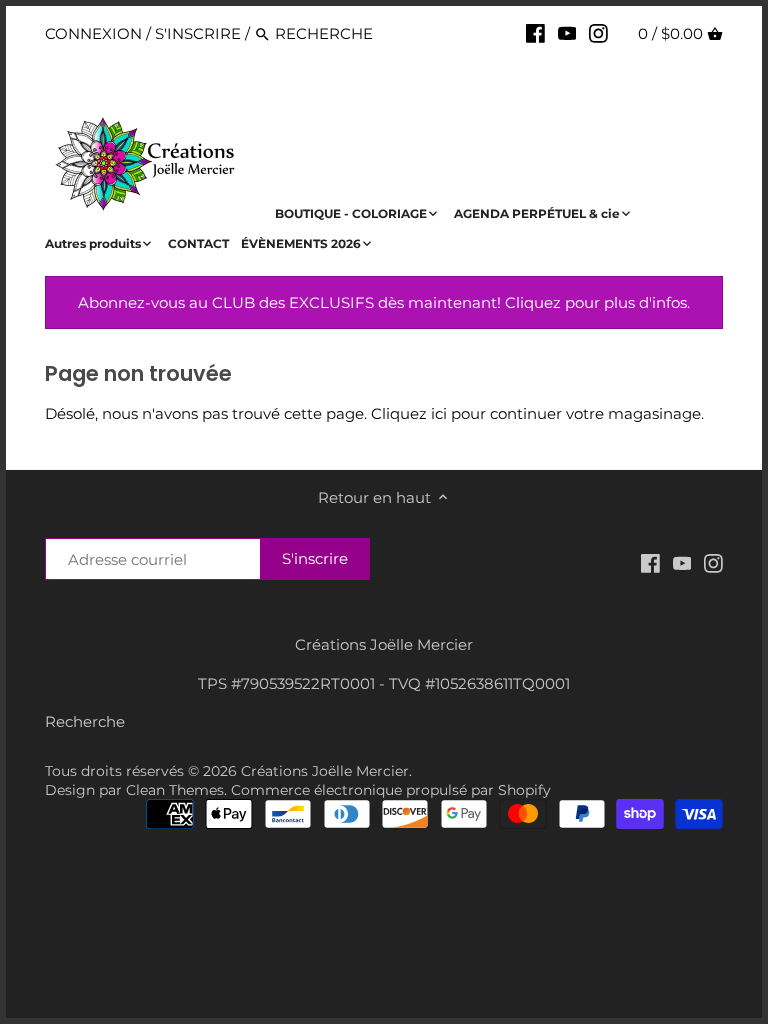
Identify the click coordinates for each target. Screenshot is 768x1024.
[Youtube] (567, 33)
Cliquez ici (409, 413)
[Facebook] (535, 33)
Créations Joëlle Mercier (325, 771)
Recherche (85, 721)
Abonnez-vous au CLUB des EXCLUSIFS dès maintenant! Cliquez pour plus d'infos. (384, 302)
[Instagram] (598, 33)
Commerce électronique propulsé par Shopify (391, 790)
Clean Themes (175, 790)
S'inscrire (198, 33)
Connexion (93, 33)
